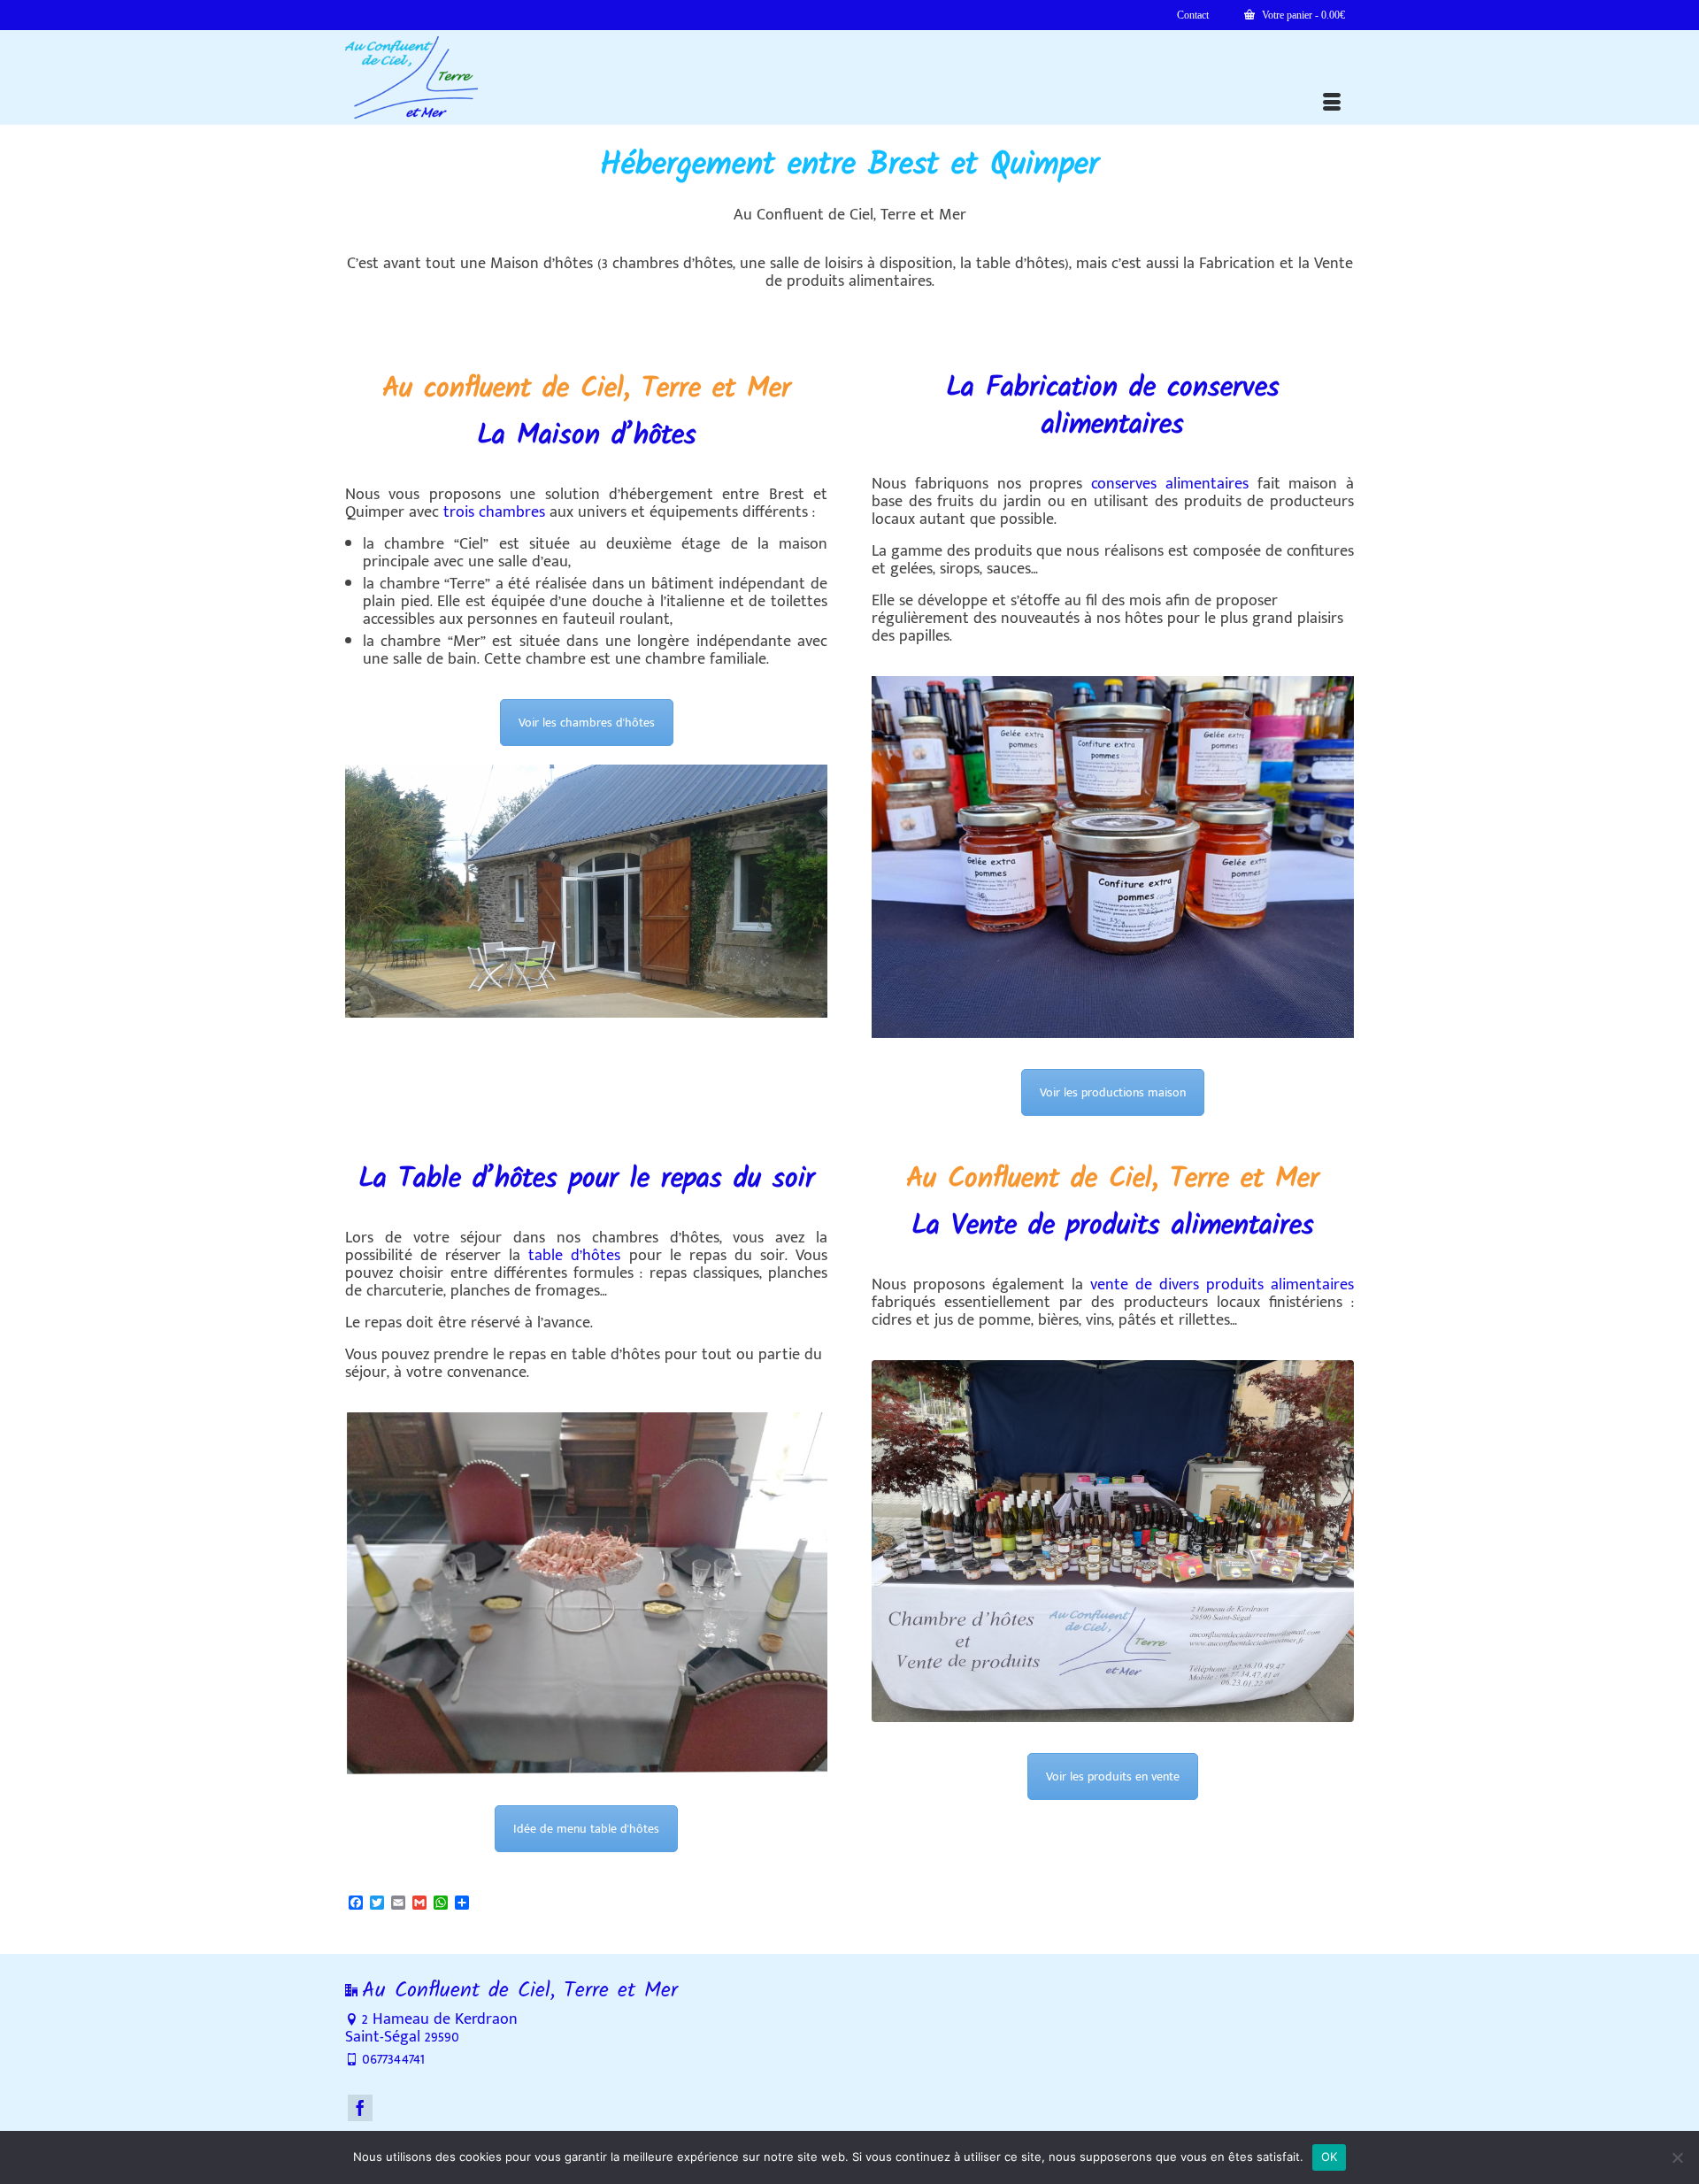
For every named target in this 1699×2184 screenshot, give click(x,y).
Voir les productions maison (1113, 1092)
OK (1330, 2157)
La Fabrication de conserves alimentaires (1113, 407)
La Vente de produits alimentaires (1113, 1226)
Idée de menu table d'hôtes (586, 1829)
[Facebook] (360, 2108)
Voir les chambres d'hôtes (587, 723)
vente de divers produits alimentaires (1222, 1285)
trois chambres (494, 512)
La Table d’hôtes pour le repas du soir (587, 1179)
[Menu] (1332, 103)
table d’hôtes (574, 1256)
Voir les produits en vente (1113, 1776)
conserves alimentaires (1170, 484)
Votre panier (1302, 15)
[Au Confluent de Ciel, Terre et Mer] (504, 77)
